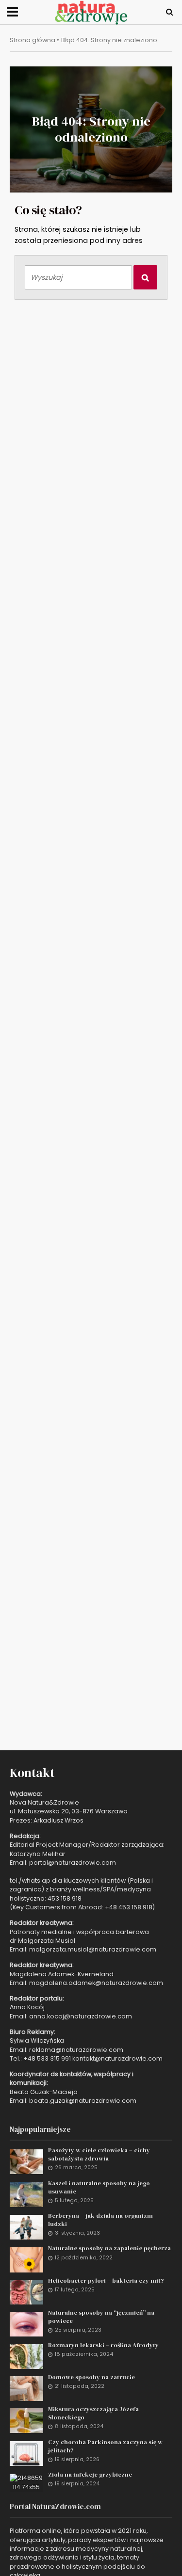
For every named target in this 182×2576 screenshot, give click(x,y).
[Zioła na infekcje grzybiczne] (26, 2482)
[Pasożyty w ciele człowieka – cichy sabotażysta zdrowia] (26, 2161)
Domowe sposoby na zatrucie (91, 2377)
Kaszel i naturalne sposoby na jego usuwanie (99, 2187)
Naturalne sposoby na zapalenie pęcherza (109, 2248)
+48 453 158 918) (130, 1907)
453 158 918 (65, 1898)
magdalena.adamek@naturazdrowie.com (96, 1983)
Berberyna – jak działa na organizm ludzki (100, 2220)
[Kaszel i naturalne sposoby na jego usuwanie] (26, 2194)
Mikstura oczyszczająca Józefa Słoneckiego (93, 2413)
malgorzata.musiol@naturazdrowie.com (93, 1949)
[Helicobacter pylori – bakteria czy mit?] (26, 2292)
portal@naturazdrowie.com (73, 1863)
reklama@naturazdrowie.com (76, 2050)
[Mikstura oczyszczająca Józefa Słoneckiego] (26, 2420)
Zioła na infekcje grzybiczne (90, 2474)
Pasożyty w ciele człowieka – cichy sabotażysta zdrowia (99, 2154)
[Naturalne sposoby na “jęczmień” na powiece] (26, 2324)
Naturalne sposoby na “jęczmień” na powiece (101, 2317)
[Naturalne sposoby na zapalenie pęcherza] (26, 2259)
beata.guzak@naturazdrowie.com (83, 2101)
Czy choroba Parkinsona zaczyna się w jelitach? (105, 2446)
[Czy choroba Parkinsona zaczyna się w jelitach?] (26, 2453)
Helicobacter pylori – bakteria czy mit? (106, 2280)
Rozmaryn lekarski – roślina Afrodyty (103, 2345)
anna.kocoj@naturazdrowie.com (81, 2016)
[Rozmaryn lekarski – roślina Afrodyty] (26, 2356)
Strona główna (33, 40)
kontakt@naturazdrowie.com (117, 2058)
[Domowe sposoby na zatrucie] (26, 2388)
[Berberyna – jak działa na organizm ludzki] (26, 2227)
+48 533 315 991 (47, 2058)
